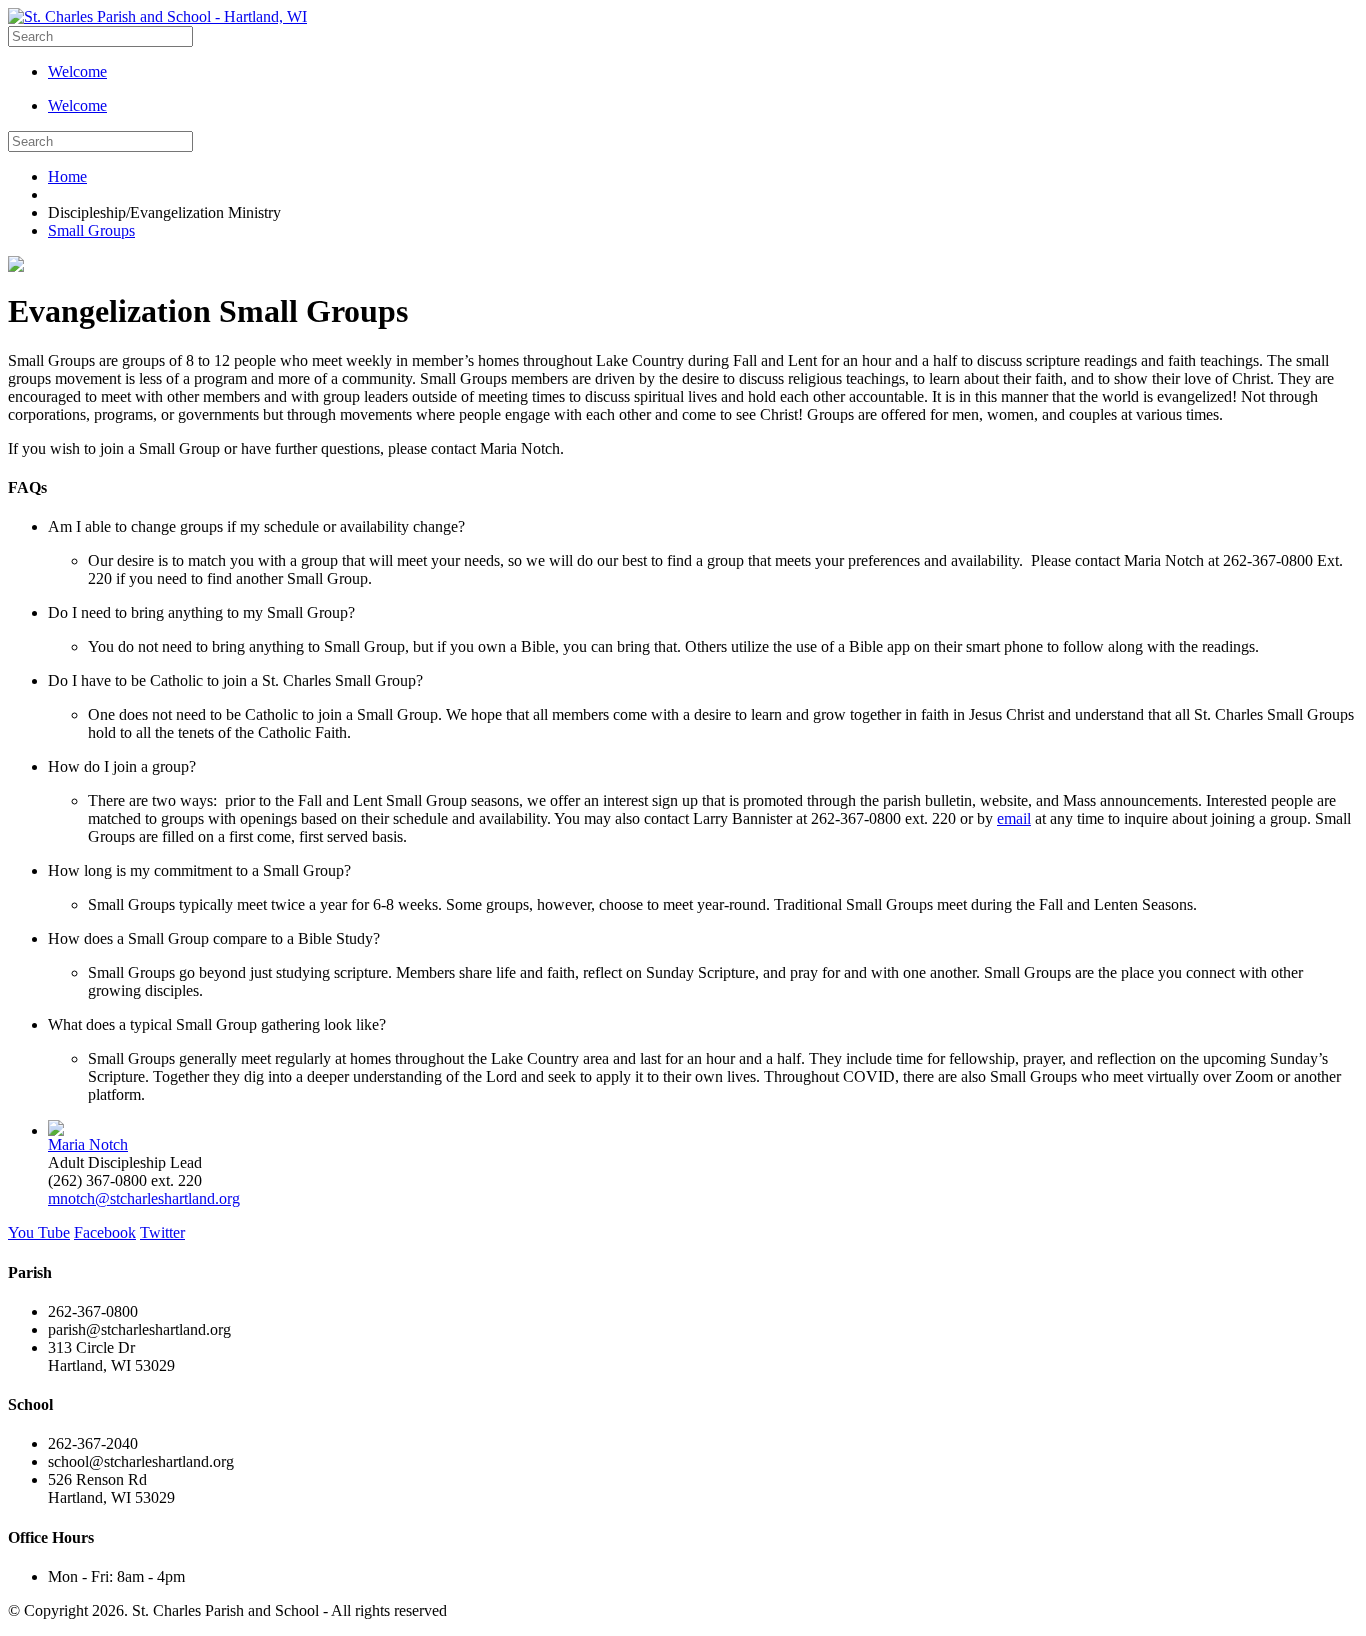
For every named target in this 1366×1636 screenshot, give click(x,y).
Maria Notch (88, 1144)
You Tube (39, 1232)
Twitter (162, 1232)
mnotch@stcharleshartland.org (144, 1198)
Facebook (105, 1232)
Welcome (77, 71)
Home (67, 176)
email (1014, 818)
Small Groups (91, 230)
